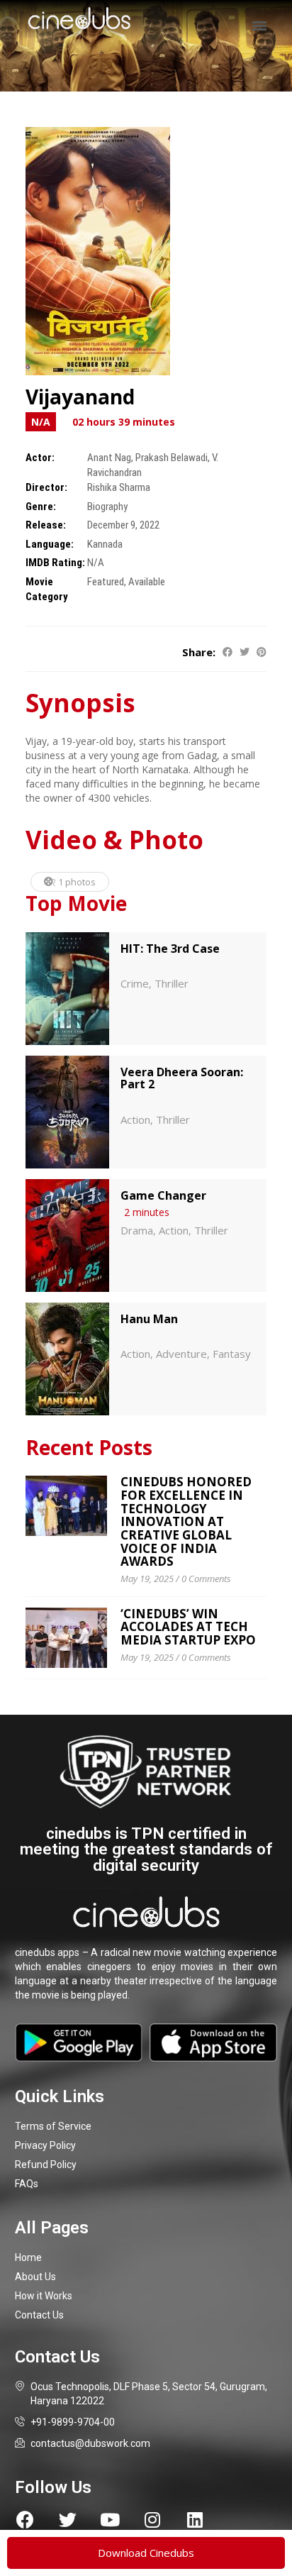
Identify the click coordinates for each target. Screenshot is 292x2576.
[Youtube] (110, 2520)
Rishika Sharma (119, 487)
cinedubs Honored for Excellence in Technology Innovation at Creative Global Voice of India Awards (186, 1521)
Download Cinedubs (146, 2553)
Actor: (40, 458)
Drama (137, 1230)
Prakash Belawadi (172, 458)
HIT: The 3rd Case (170, 949)
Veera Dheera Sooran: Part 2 (182, 1078)
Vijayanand (80, 397)
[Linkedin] (195, 2520)
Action (135, 1120)
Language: (50, 544)
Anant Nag (109, 458)
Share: (199, 652)
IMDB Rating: (55, 563)
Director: (46, 487)
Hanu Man (149, 1319)
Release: (46, 525)
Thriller (172, 983)
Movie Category (47, 589)
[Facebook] (25, 2520)
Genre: (41, 507)
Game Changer (163, 1195)
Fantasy (232, 1354)
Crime (135, 983)
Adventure (181, 1354)
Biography (107, 507)
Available (147, 582)
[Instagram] (153, 2520)
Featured (106, 582)
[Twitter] (68, 2520)
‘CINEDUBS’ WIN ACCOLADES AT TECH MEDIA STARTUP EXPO (188, 1627)
